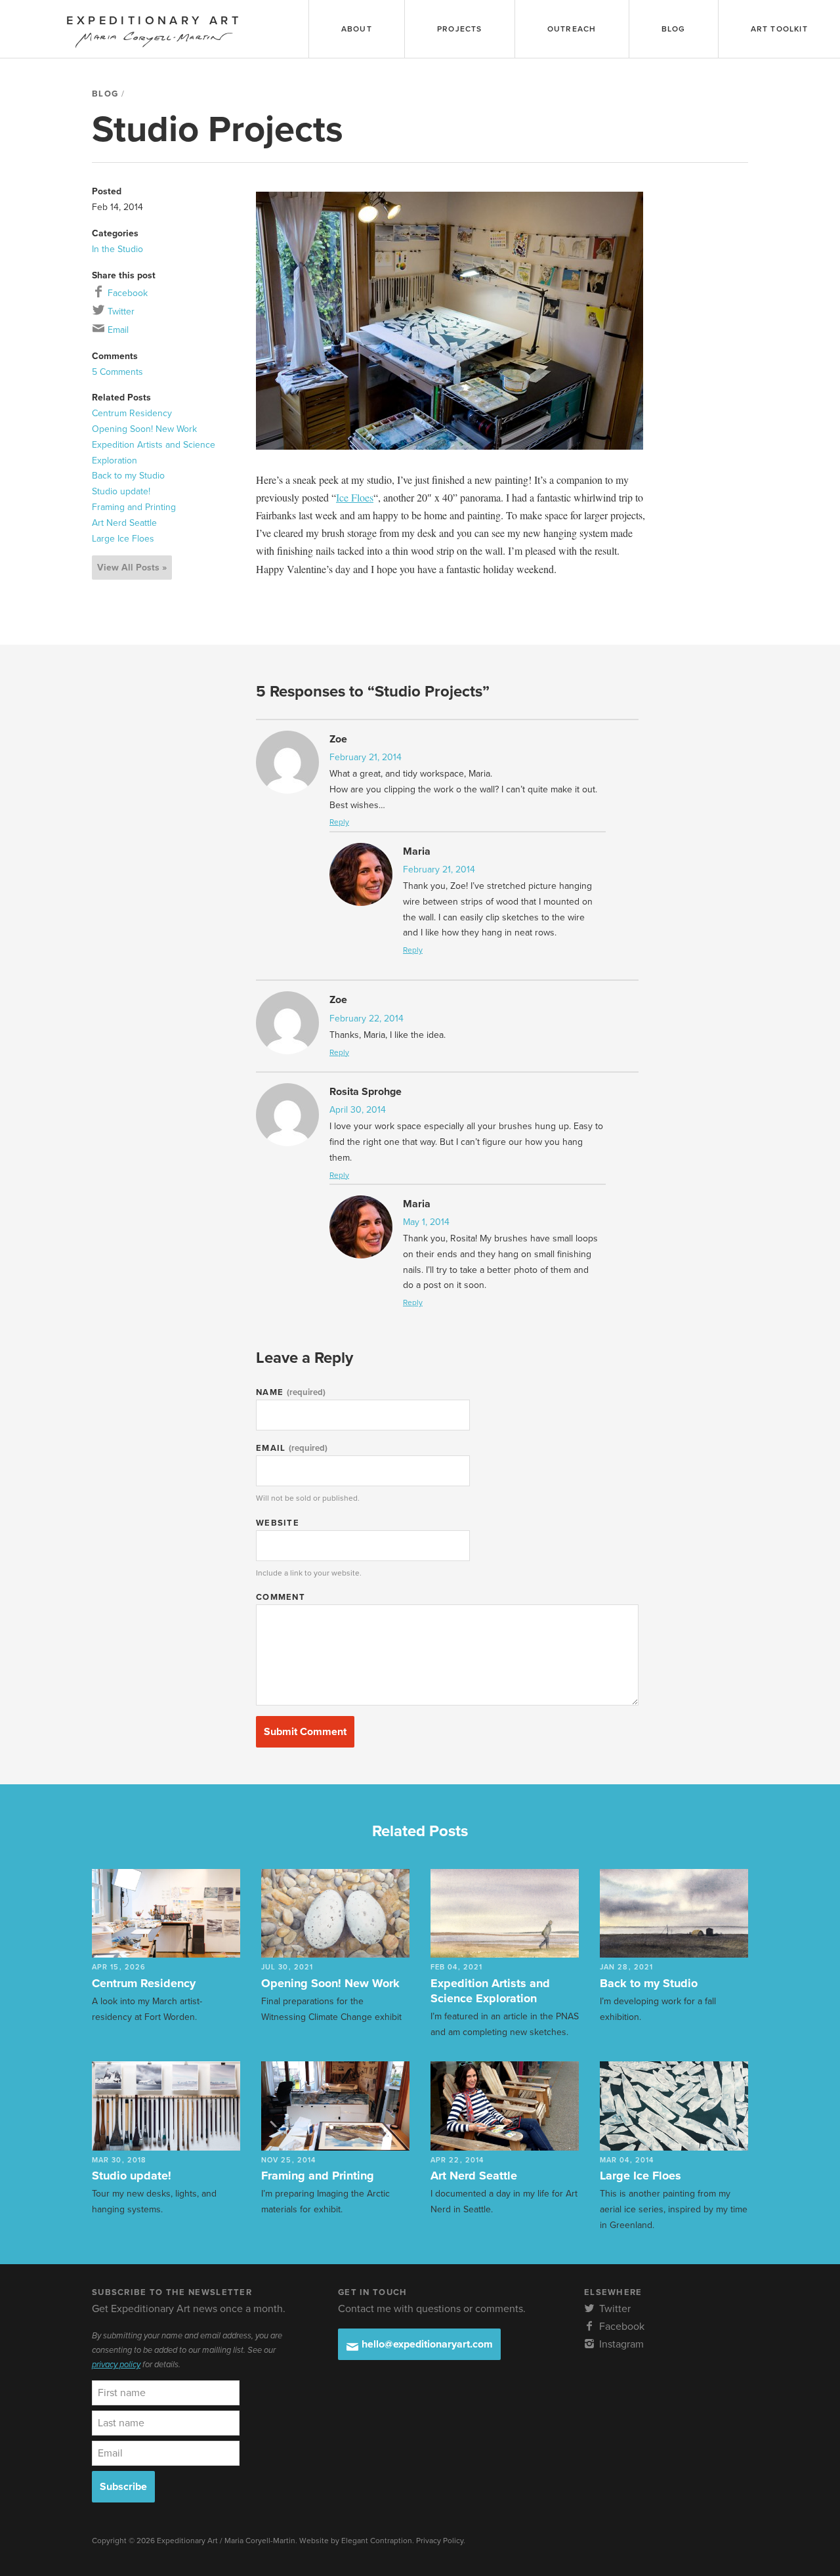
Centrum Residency (132, 413)
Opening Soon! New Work (144, 429)
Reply (339, 822)
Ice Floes (355, 497)
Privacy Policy (440, 2541)
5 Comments (117, 372)
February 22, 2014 (367, 1019)
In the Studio (117, 249)
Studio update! (121, 491)
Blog (105, 94)
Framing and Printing (134, 507)
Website (278, 1523)
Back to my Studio (128, 476)
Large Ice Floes (123, 539)
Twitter (120, 311)
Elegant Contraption (377, 2541)
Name (291, 1392)
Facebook (126, 293)
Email (117, 330)
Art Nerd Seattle (124, 523)
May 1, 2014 (426, 1222)
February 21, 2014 (366, 757)
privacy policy (116, 2365)
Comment (281, 1597)
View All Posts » (132, 568)
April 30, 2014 (358, 1110)
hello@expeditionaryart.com (426, 2344)
